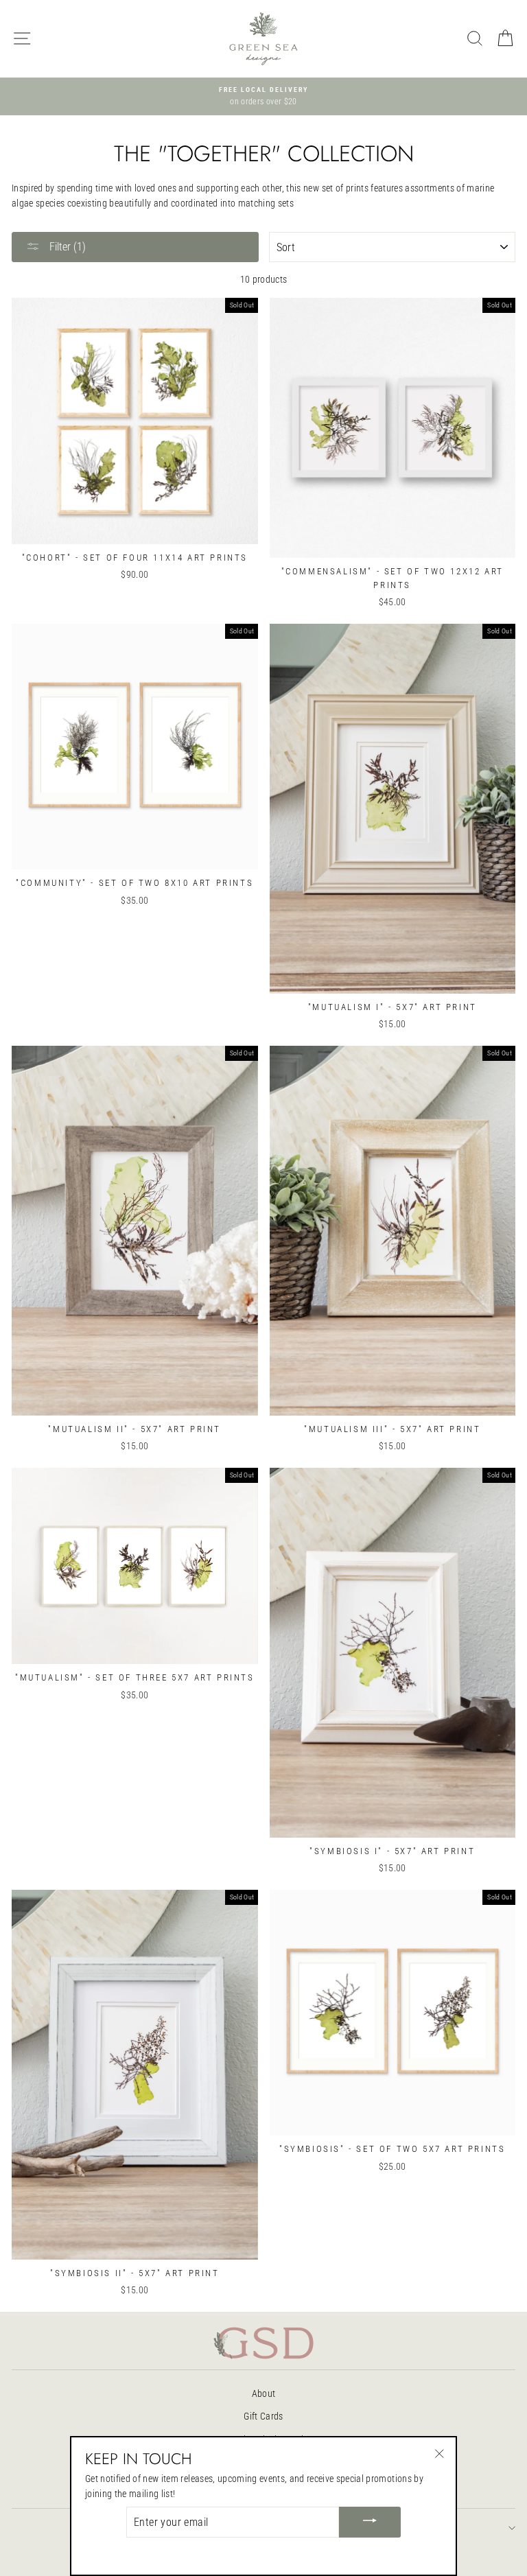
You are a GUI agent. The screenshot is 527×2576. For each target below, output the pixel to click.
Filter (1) (66, 247)
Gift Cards (263, 2416)
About (264, 2393)
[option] (263, 97)
